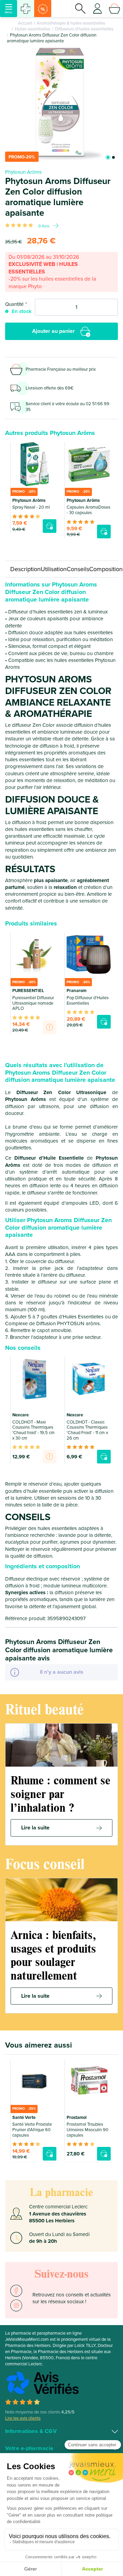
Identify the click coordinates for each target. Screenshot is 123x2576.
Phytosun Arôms (23, 172)
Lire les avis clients (23, 2418)
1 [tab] (108, 157)
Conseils (78, 569)
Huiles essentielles (32, 29)
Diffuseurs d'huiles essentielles (84, 29)
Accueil (25, 23)
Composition (106, 569)
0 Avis (44, 226)
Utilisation (54, 569)
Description (25, 569)
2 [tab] (113, 157)
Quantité (14, 304)
